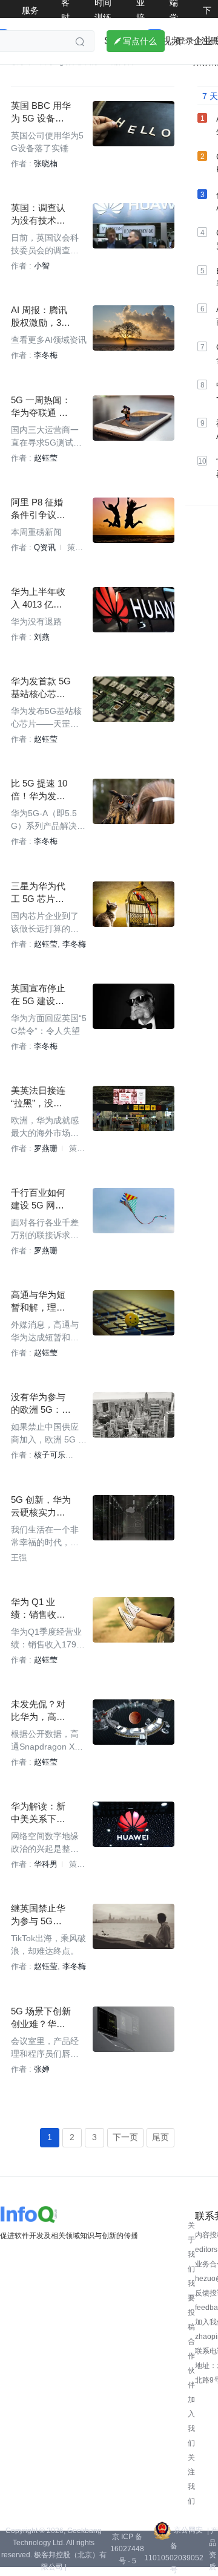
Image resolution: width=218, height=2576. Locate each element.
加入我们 (191, 2421)
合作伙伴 (191, 2363)
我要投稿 (191, 2305)
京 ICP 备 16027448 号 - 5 (127, 2549)
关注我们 (191, 2479)
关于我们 (191, 2247)
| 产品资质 (213, 2549)
